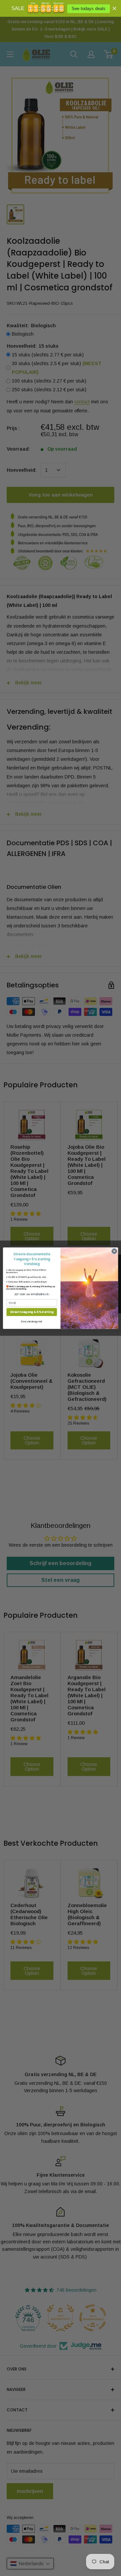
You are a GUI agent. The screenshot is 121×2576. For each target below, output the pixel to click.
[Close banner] (114, 8)
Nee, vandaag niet (32, 1321)
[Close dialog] (114, 1251)
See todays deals (89, 9)
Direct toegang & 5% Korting (32, 1312)
